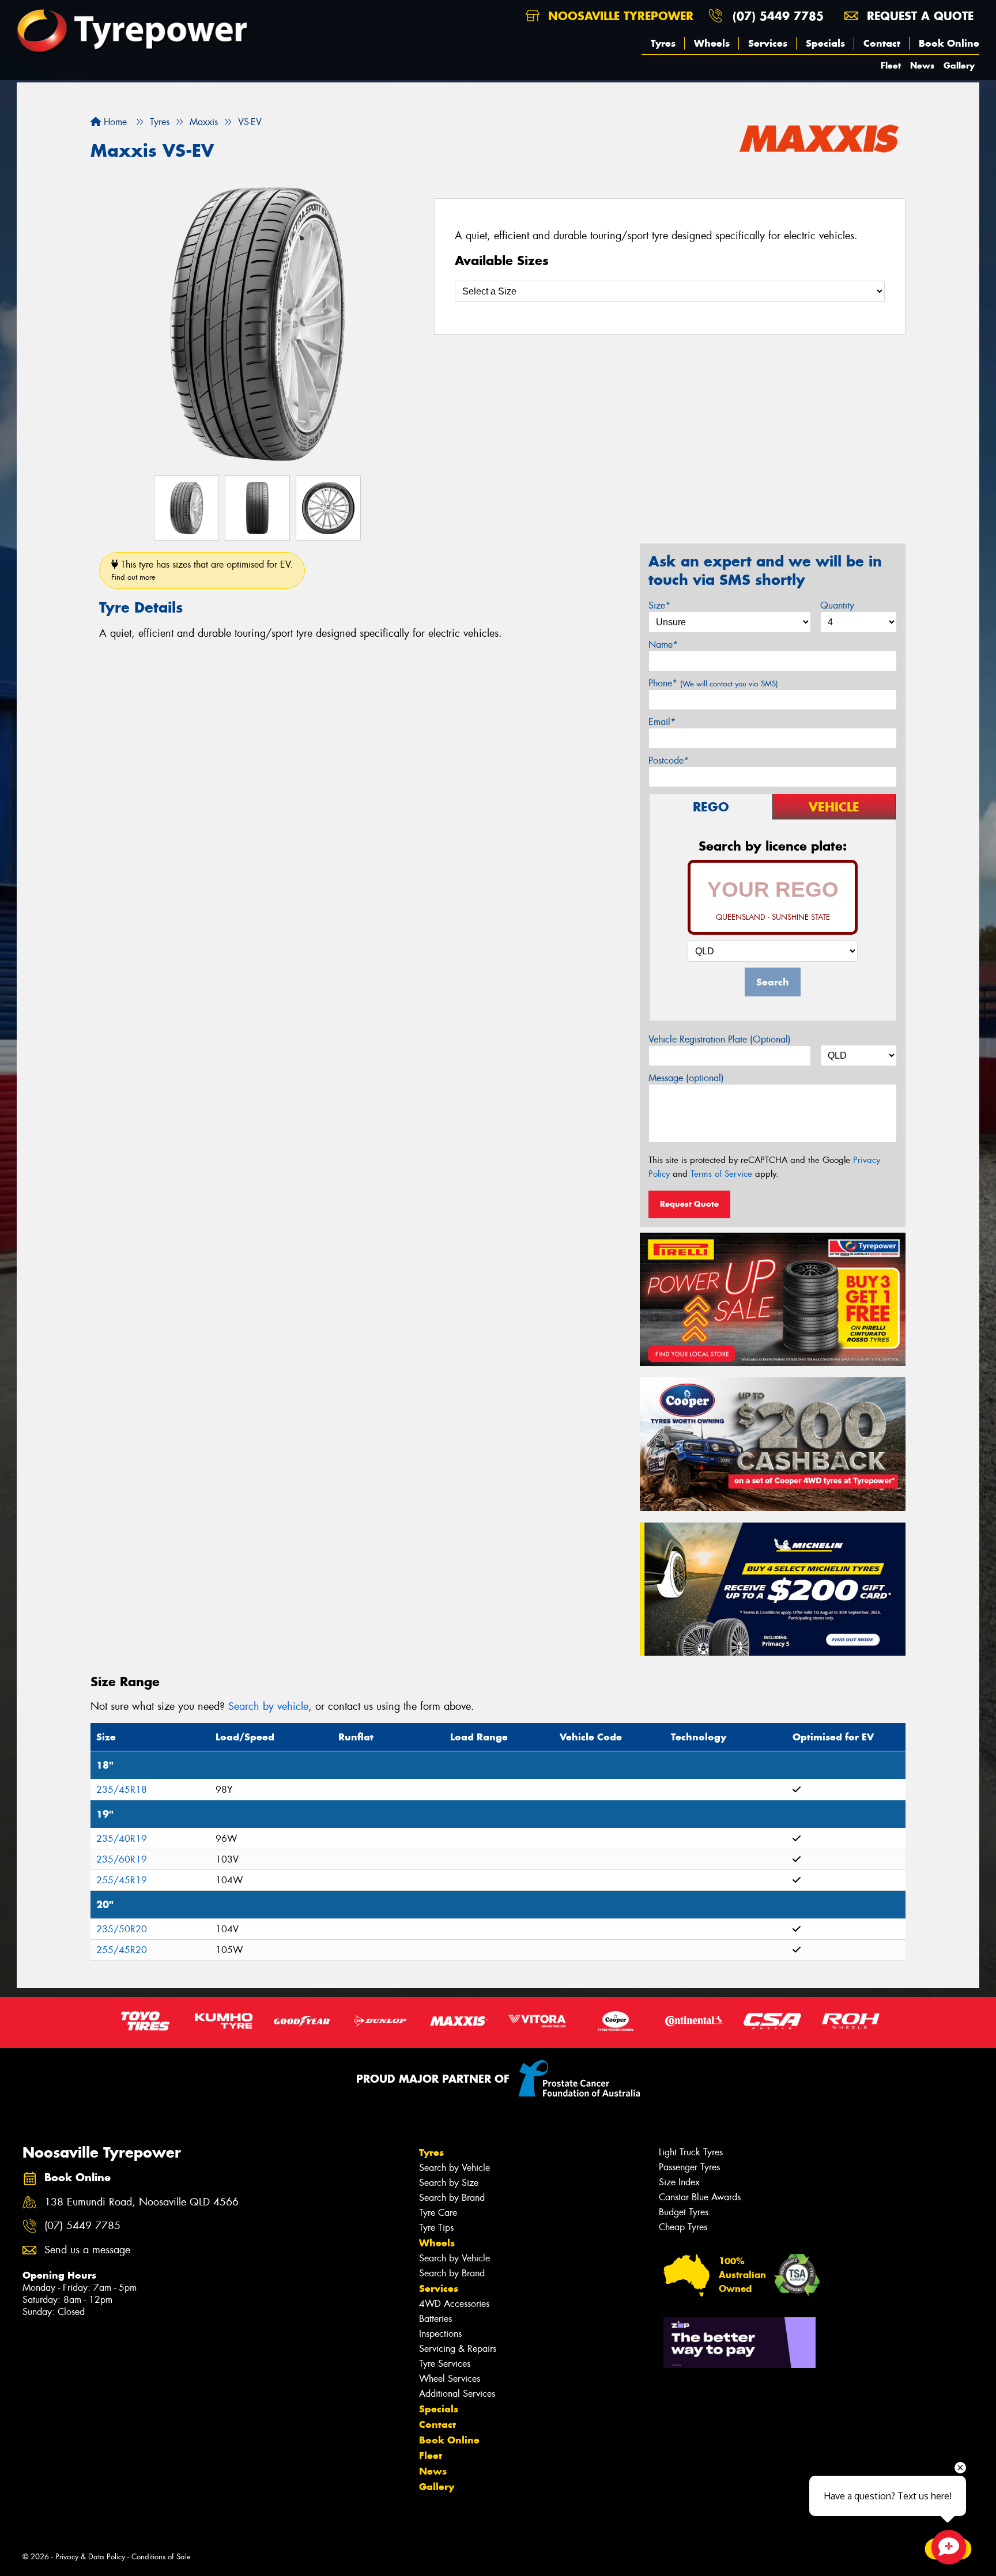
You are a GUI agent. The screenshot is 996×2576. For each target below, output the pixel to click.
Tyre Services (445, 2364)
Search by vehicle (268, 1706)
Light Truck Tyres (691, 2152)
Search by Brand (452, 2198)
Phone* (713, 683)
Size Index (679, 2182)
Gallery (959, 65)
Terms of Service (721, 1174)
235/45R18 (122, 1790)
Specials (825, 43)
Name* (663, 645)
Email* (662, 722)
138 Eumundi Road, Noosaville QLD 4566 (142, 2202)
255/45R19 (122, 1880)
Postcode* (669, 760)
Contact (882, 43)
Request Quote (689, 1204)
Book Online (949, 43)
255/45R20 (122, 1950)
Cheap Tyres (683, 2227)
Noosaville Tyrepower (619, 16)
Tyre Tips (436, 2228)
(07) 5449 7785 (778, 16)
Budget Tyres (684, 2212)
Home (114, 122)
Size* (659, 605)
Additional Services (457, 2394)
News (922, 65)
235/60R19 (122, 1859)
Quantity (837, 605)
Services (768, 43)
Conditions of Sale (161, 2557)
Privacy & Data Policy (90, 2557)
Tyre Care (438, 2213)
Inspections (440, 2334)
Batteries (435, 2319)
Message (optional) (686, 1078)
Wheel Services (450, 2379)
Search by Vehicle (454, 2168)
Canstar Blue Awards (700, 2197)
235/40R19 (122, 1839)
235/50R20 (122, 1929)
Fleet (891, 65)
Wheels (712, 43)
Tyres (663, 43)
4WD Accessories (454, 2304)
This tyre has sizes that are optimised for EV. (202, 570)
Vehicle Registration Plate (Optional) (720, 1039)
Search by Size (449, 2183)
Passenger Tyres (689, 2167)
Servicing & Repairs (458, 2349)
